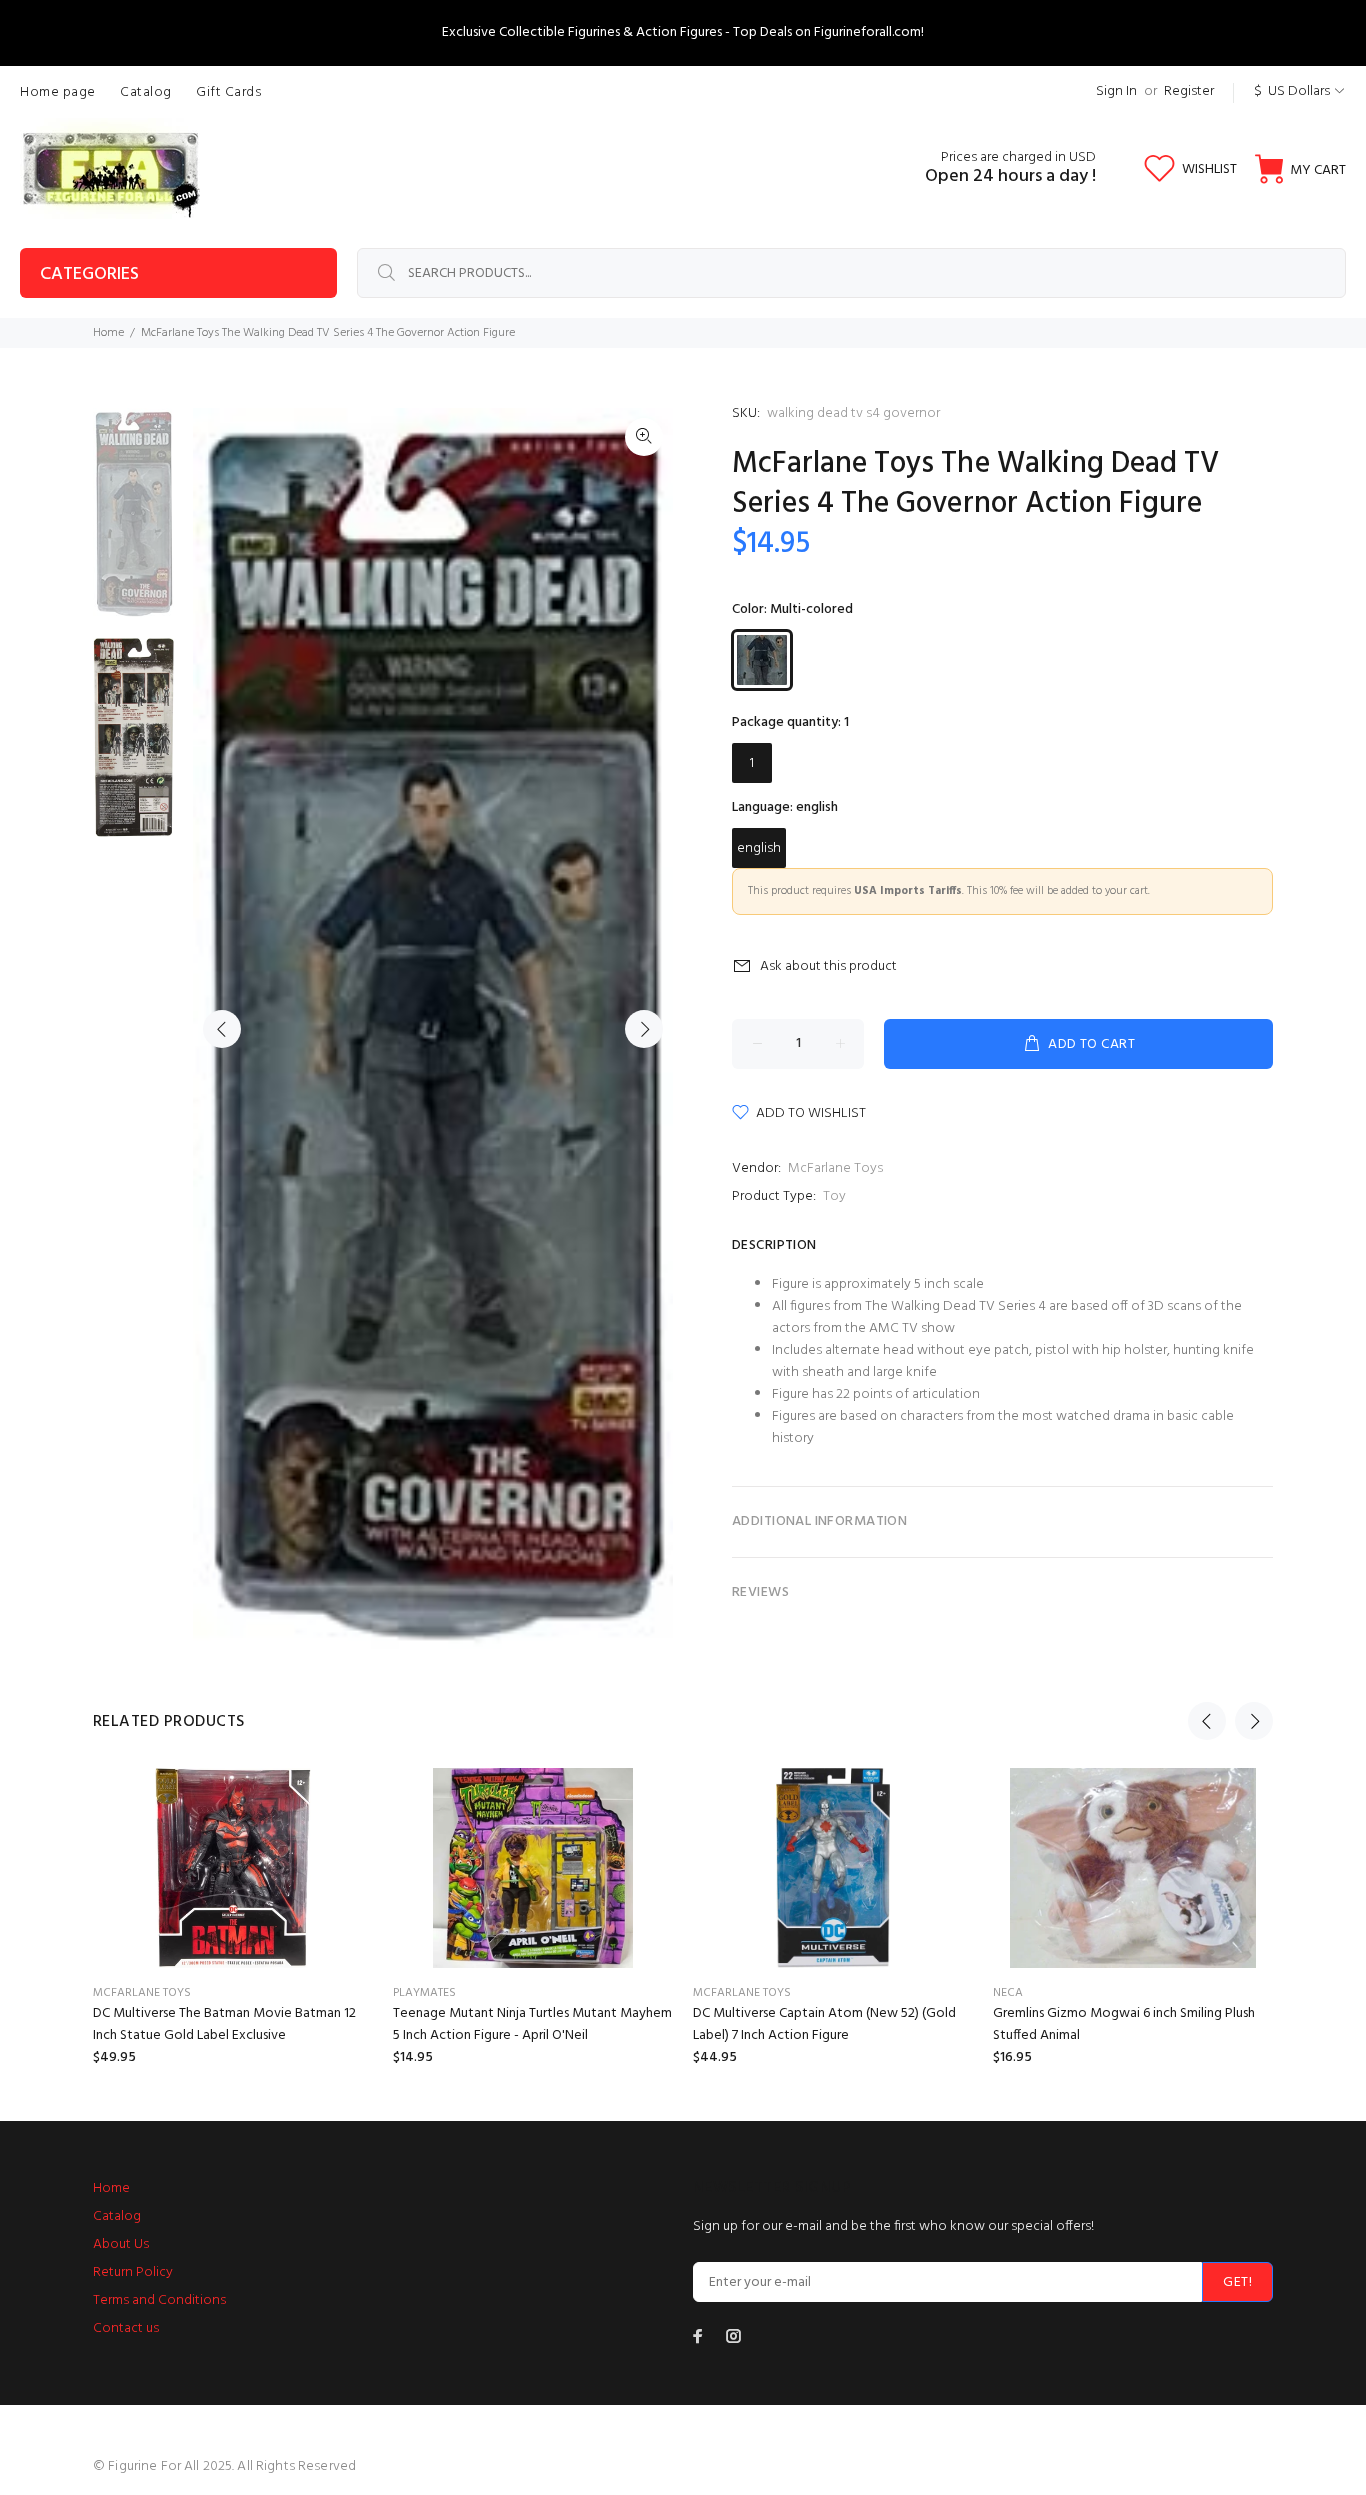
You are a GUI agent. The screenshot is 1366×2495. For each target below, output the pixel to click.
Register (1189, 91)
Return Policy (133, 2272)
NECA (1008, 1993)
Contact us (126, 2328)
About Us (121, 2244)
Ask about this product (828, 966)
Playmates (424, 1993)
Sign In (1116, 91)
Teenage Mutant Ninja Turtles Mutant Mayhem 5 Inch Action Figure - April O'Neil (532, 2024)
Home (108, 333)
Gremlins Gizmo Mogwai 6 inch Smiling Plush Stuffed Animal (1124, 2024)
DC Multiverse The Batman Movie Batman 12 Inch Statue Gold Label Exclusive (224, 2024)
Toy (834, 1196)
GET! (1237, 2282)
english (759, 848)
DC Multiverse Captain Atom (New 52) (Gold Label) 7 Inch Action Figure (824, 2024)
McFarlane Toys (835, 1168)
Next (644, 1029)
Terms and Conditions (159, 2300)
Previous (222, 1029)
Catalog (117, 2216)
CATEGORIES (89, 274)
